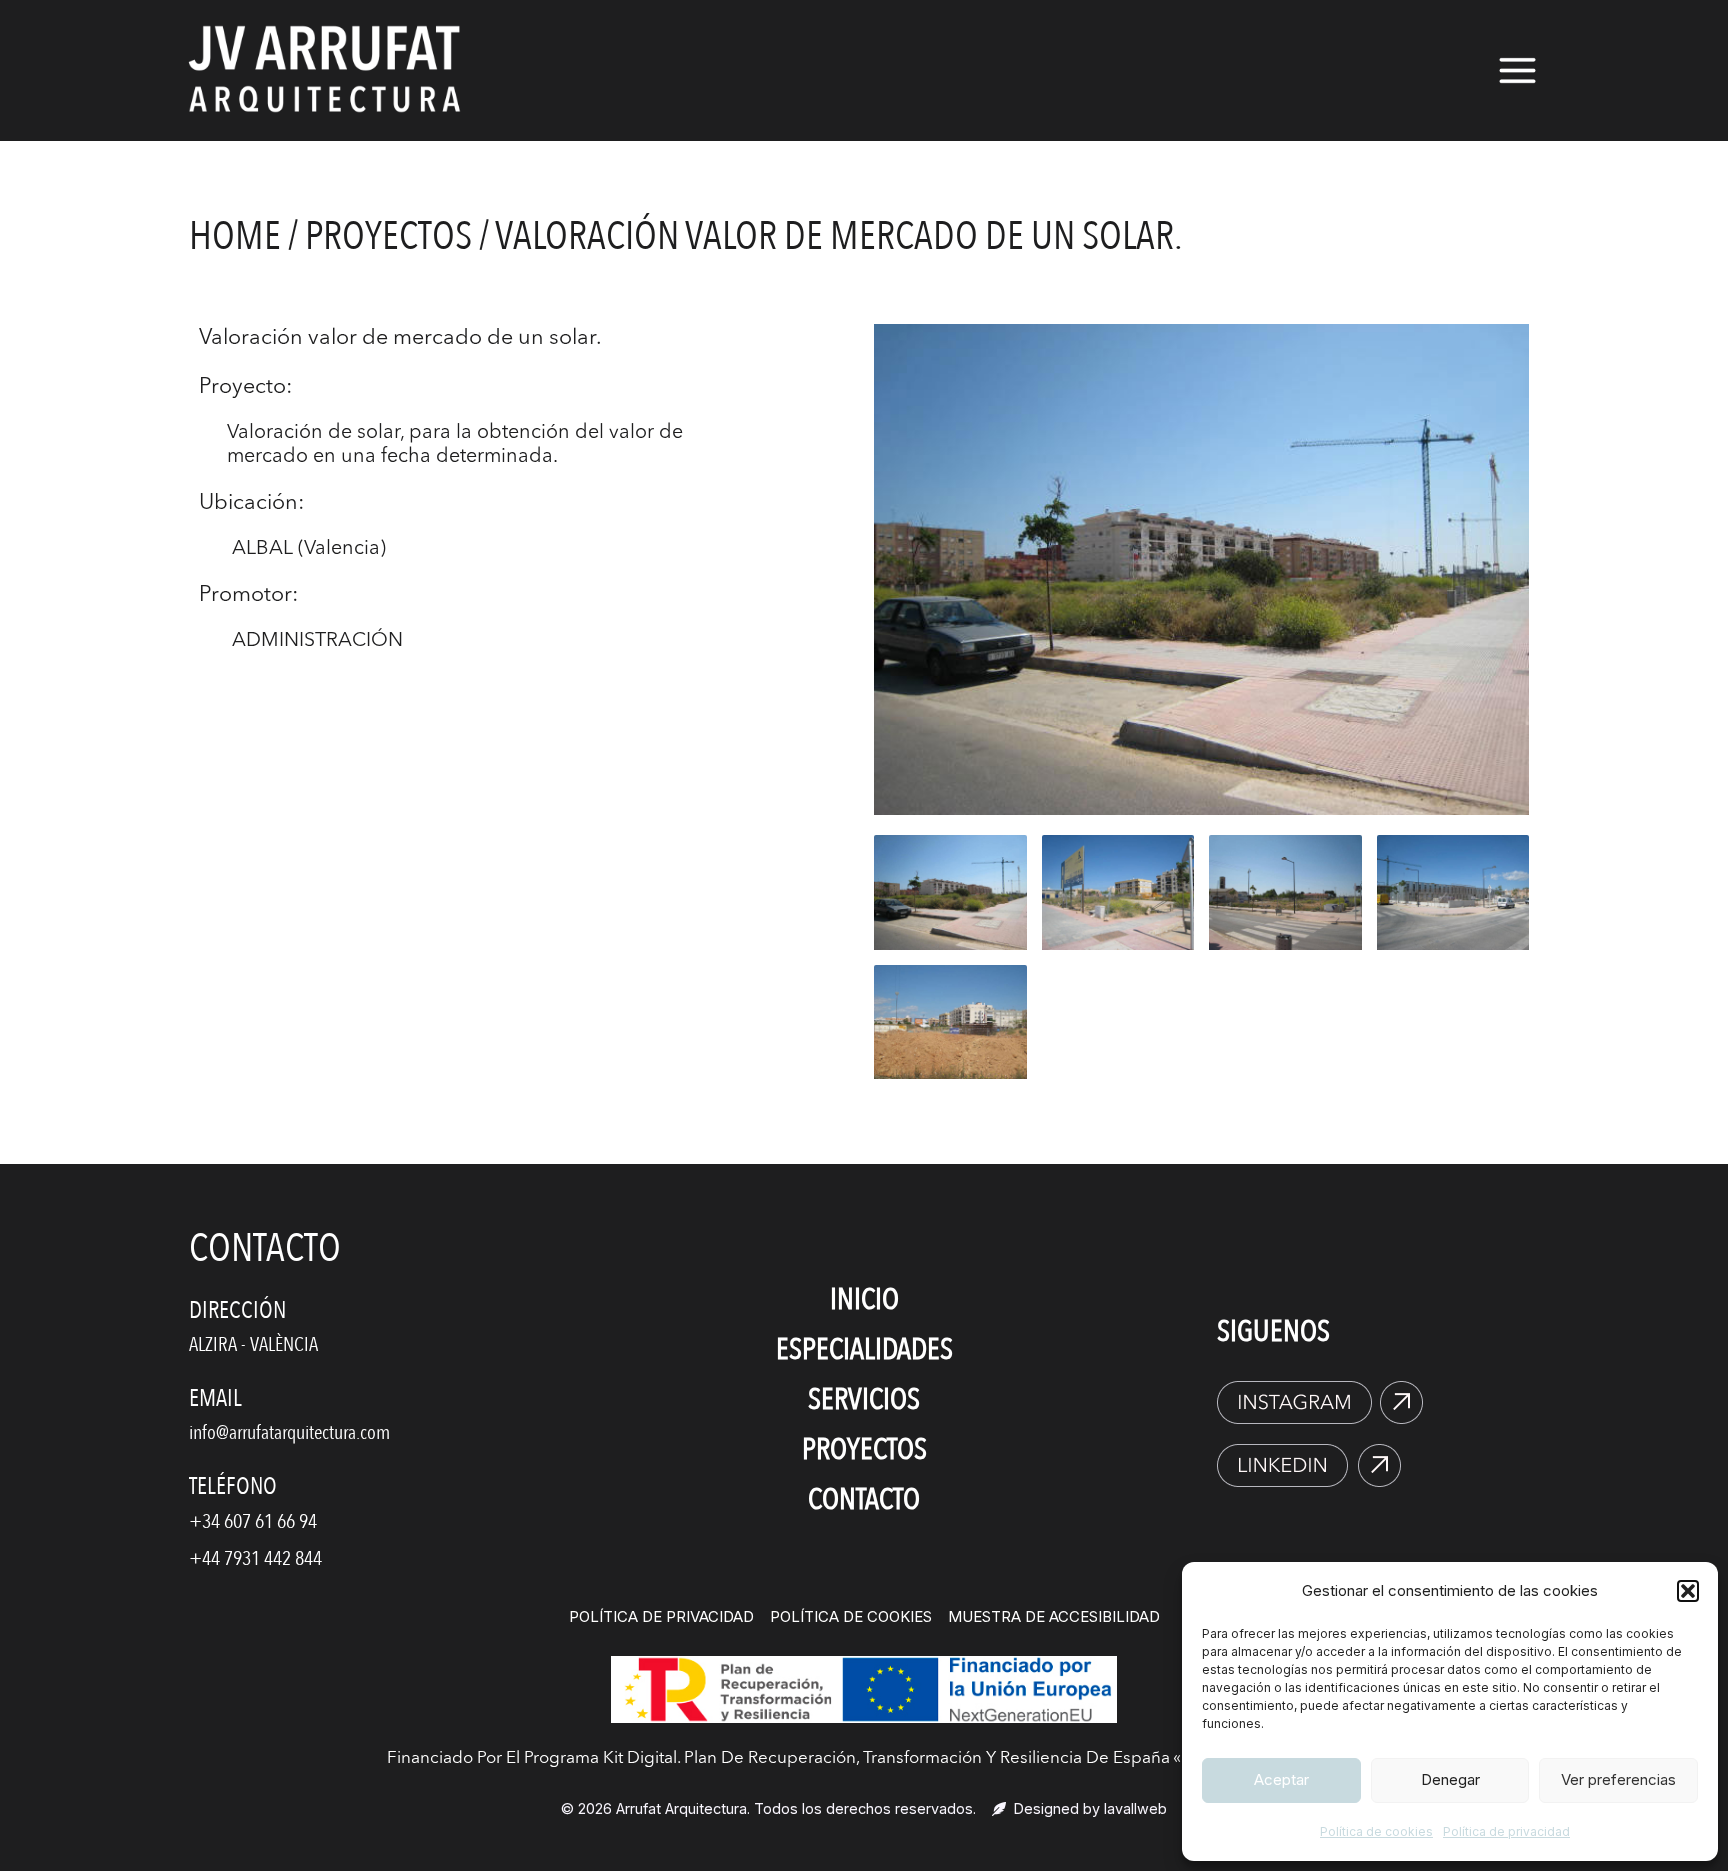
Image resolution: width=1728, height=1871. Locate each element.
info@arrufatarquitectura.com (289, 1432)
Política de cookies (1376, 1831)
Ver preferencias (1618, 1779)
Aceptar (1281, 1779)
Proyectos (388, 236)
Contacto (864, 1499)
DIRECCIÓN (237, 1310)
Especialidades (864, 1349)
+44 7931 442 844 (255, 1558)
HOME (235, 236)
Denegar (1450, 1779)
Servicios (864, 1399)
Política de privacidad (1506, 1831)
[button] (1688, 1591)
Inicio (864, 1299)
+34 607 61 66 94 (253, 1521)
